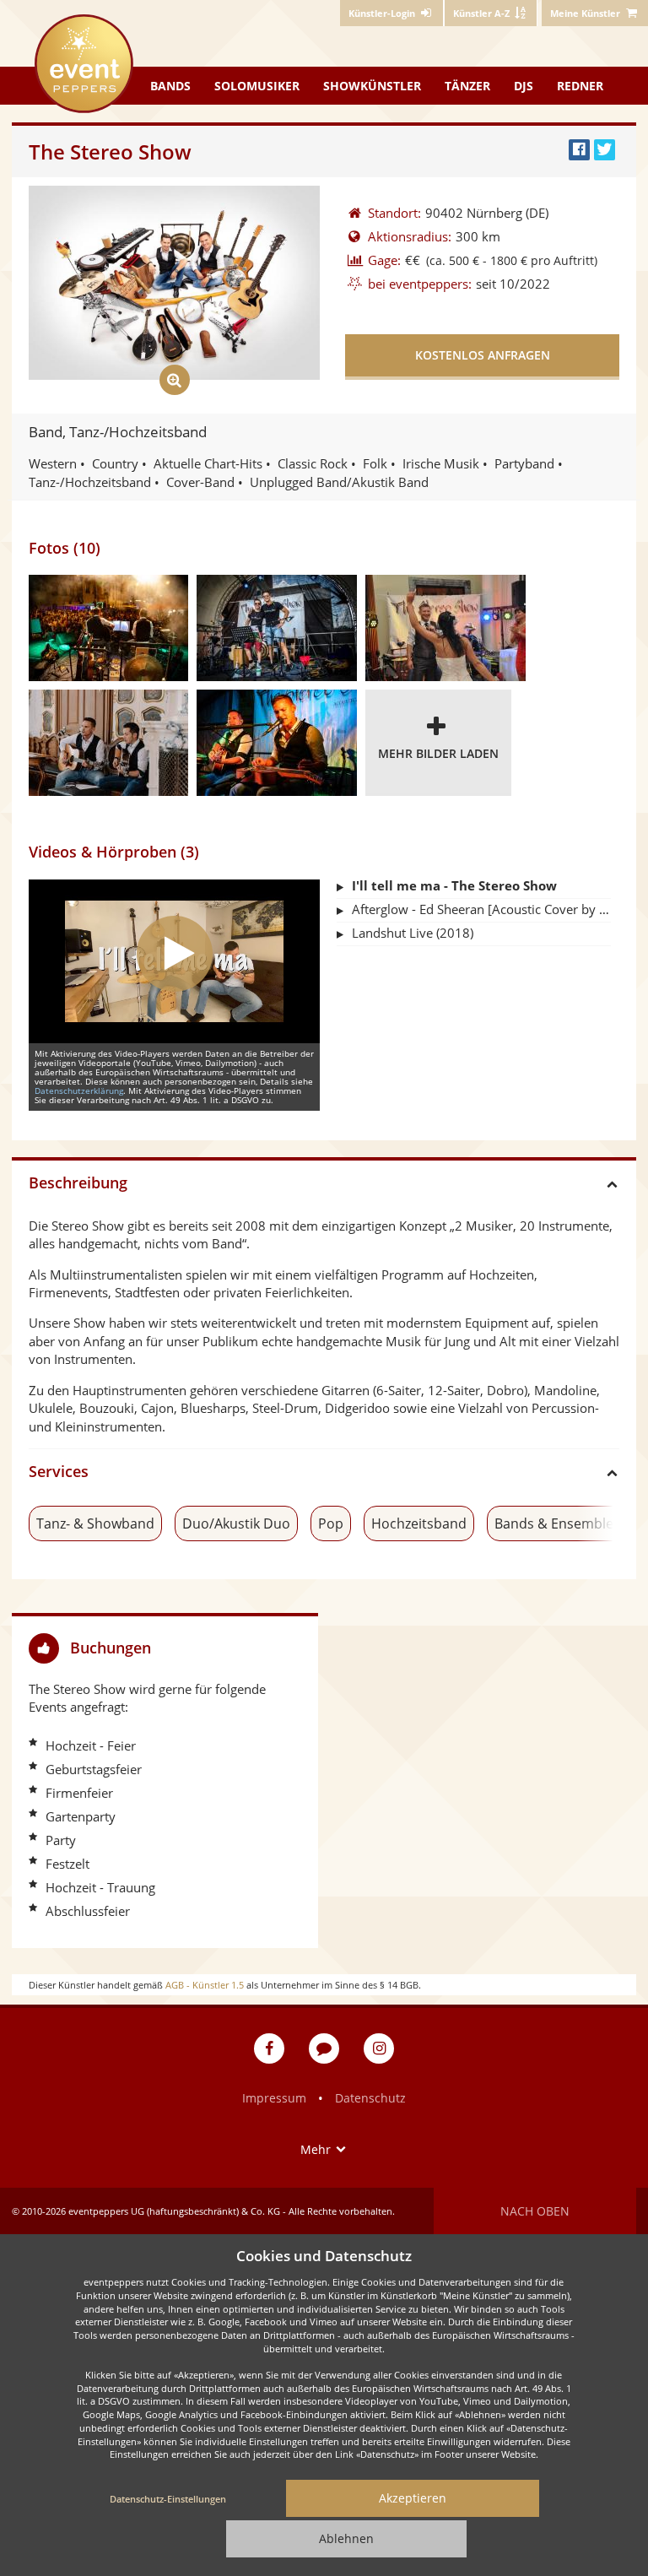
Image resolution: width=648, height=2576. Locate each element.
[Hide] (299, 1648)
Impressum (274, 2098)
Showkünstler (372, 86)
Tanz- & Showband (95, 1523)
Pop (331, 1523)
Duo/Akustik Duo (236, 1523)
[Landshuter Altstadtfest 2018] (108, 628)
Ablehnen (346, 2538)
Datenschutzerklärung (79, 1090)
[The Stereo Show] (277, 628)
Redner (580, 86)
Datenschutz (370, 2098)
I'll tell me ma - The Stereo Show (454, 885)
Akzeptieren (413, 2498)
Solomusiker (257, 86)
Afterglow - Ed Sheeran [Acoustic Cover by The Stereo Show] (481, 909)
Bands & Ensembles (557, 1523)
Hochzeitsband (419, 1523)
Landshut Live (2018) (413, 933)
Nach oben (535, 2211)
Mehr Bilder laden (438, 753)
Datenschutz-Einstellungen (168, 2499)
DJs (524, 86)
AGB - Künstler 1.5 (205, 1985)
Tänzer (467, 86)
